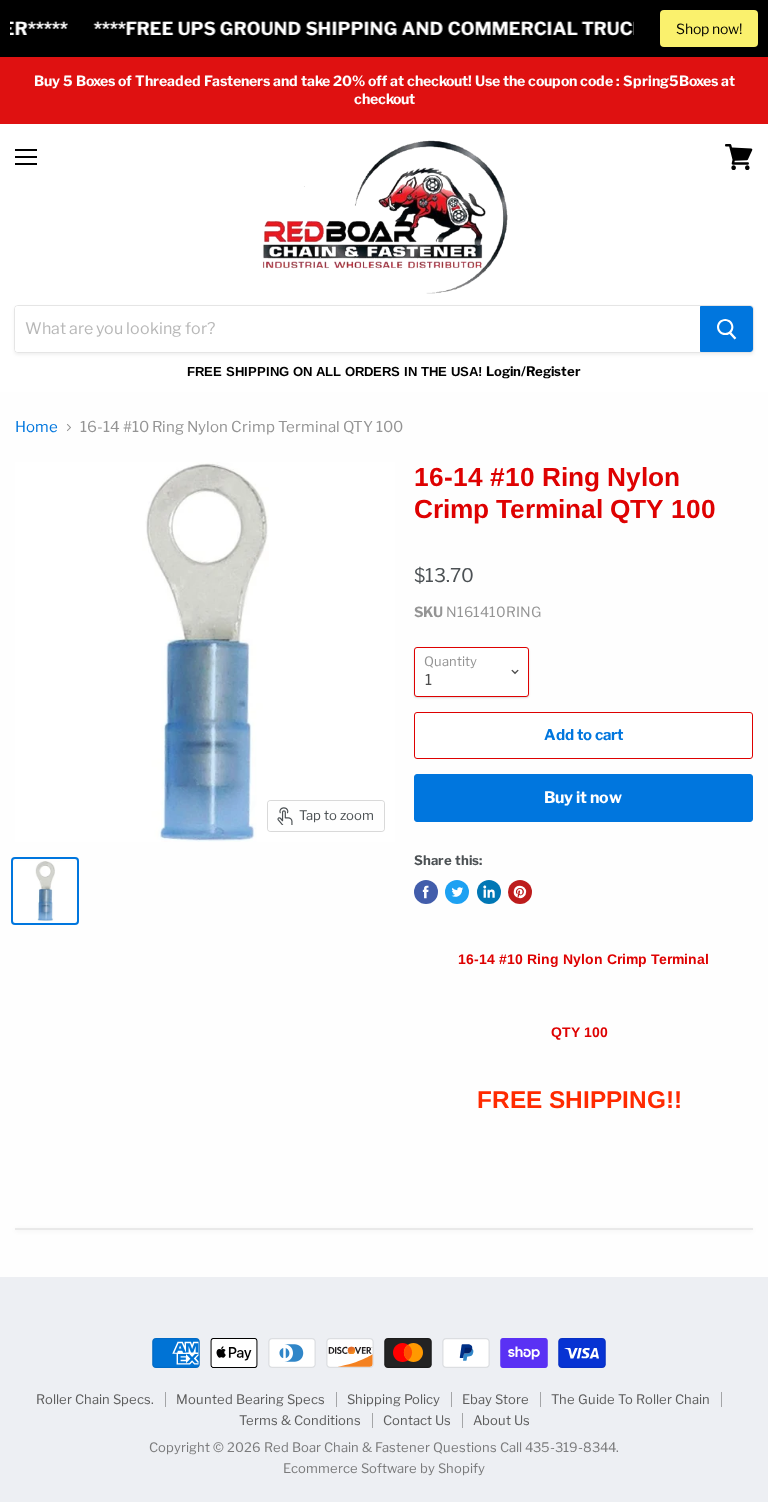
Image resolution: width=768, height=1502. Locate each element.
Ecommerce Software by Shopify (384, 1468)
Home (36, 427)
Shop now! (709, 28)
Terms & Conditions (300, 1420)
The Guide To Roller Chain (630, 1399)
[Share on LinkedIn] (489, 892)
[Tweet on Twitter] (457, 892)
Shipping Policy (393, 1399)
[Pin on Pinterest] (520, 892)
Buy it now (583, 797)
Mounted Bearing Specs (250, 1399)
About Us (501, 1420)
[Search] (726, 329)
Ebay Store (495, 1399)
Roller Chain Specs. (95, 1399)
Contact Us (417, 1420)
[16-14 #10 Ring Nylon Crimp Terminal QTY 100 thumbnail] (45, 891)
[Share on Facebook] (426, 892)
